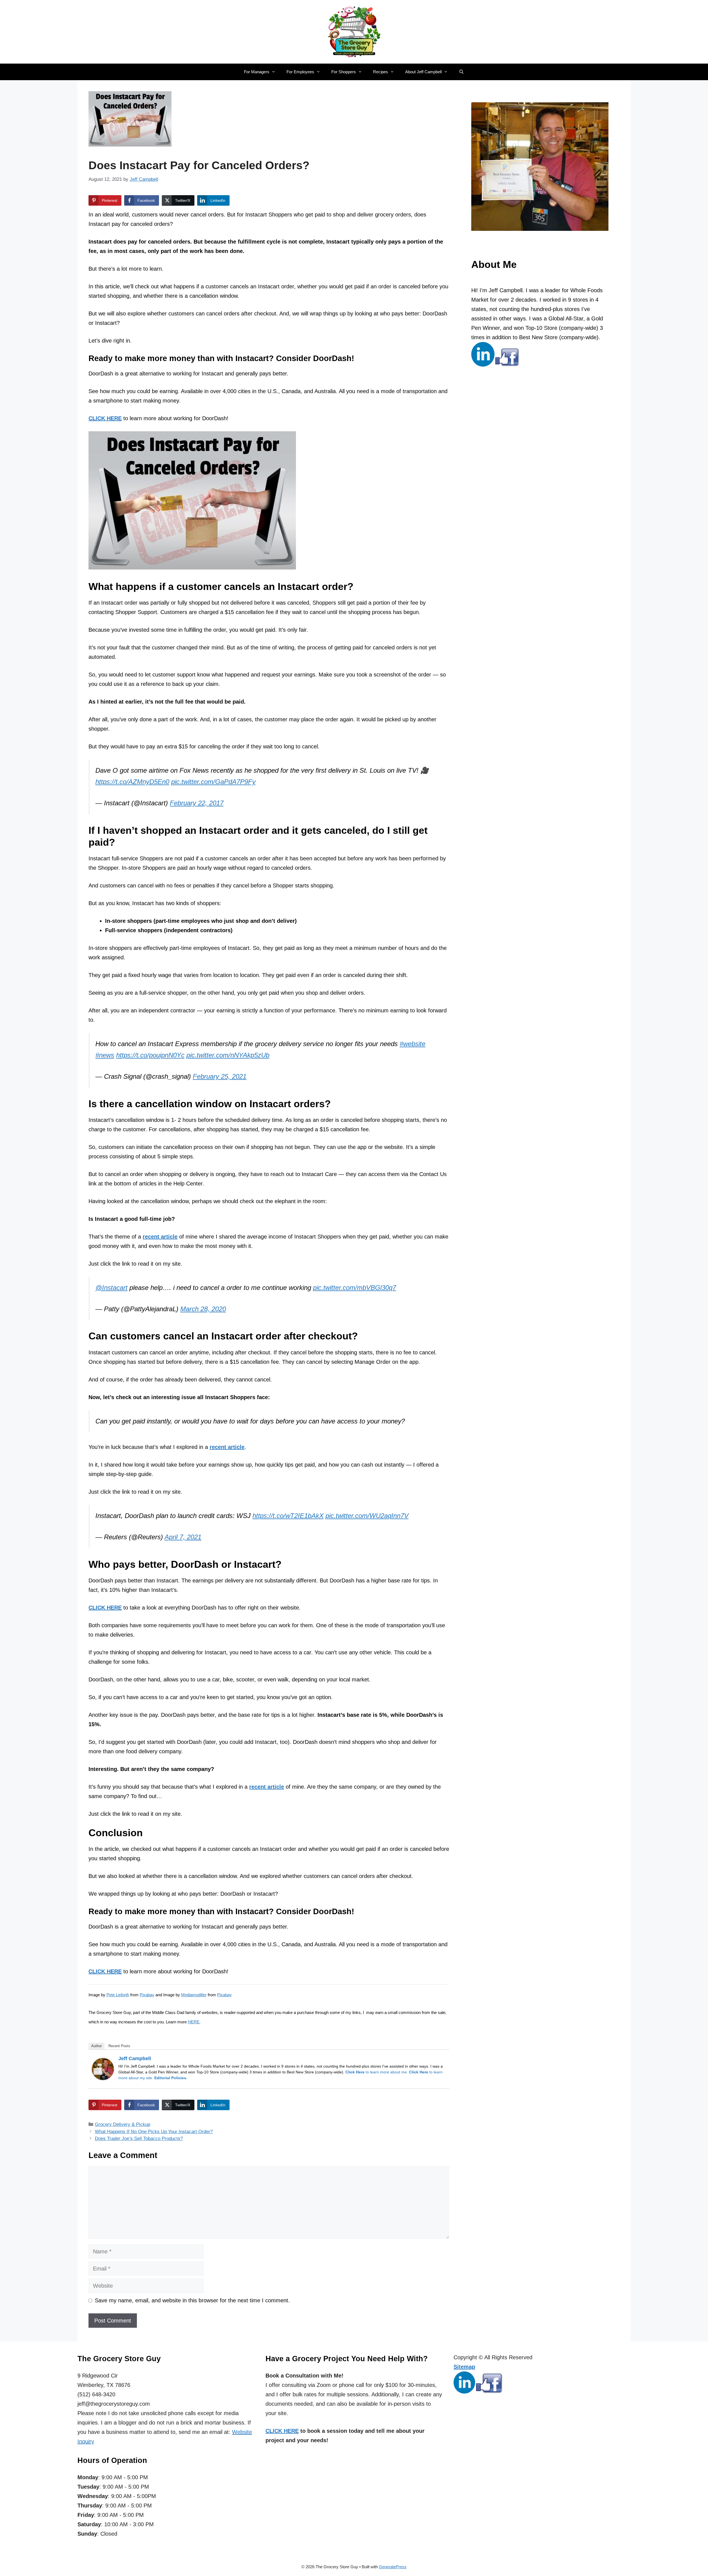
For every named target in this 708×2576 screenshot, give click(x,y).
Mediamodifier (194, 1995)
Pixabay (147, 1995)
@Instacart (111, 1288)
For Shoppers (344, 72)
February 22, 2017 (197, 803)
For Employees (300, 72)
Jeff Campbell (135, 2058)
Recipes (381, 72)
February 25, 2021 (220, 1076)
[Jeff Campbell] (103, 2078)
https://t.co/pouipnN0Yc (150, 1055)
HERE (194, 2022)
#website (412, 1044)
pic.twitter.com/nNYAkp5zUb (228, 1055)
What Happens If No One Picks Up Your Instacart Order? (154, 2132)
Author (97, 2046)
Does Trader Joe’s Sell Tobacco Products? (139, 2139)
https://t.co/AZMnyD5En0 (132, 782)
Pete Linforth (118, 1995)
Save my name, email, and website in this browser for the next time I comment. (192, 2300)
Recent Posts (119, 2046)
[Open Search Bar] (461, 72)
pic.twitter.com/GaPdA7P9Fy (213, 782)
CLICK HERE (105, 418)
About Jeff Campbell (423, 72)
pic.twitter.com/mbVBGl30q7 (355, 1288)
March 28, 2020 (203, 1309)
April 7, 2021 (183, 1537)
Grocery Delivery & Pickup (123, 2124)
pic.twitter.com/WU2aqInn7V (367, 1516)
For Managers (257, 72)
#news (105, 1055)
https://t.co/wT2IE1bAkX (288, 1516)
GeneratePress (393, 2567)
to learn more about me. (377, 2072)
